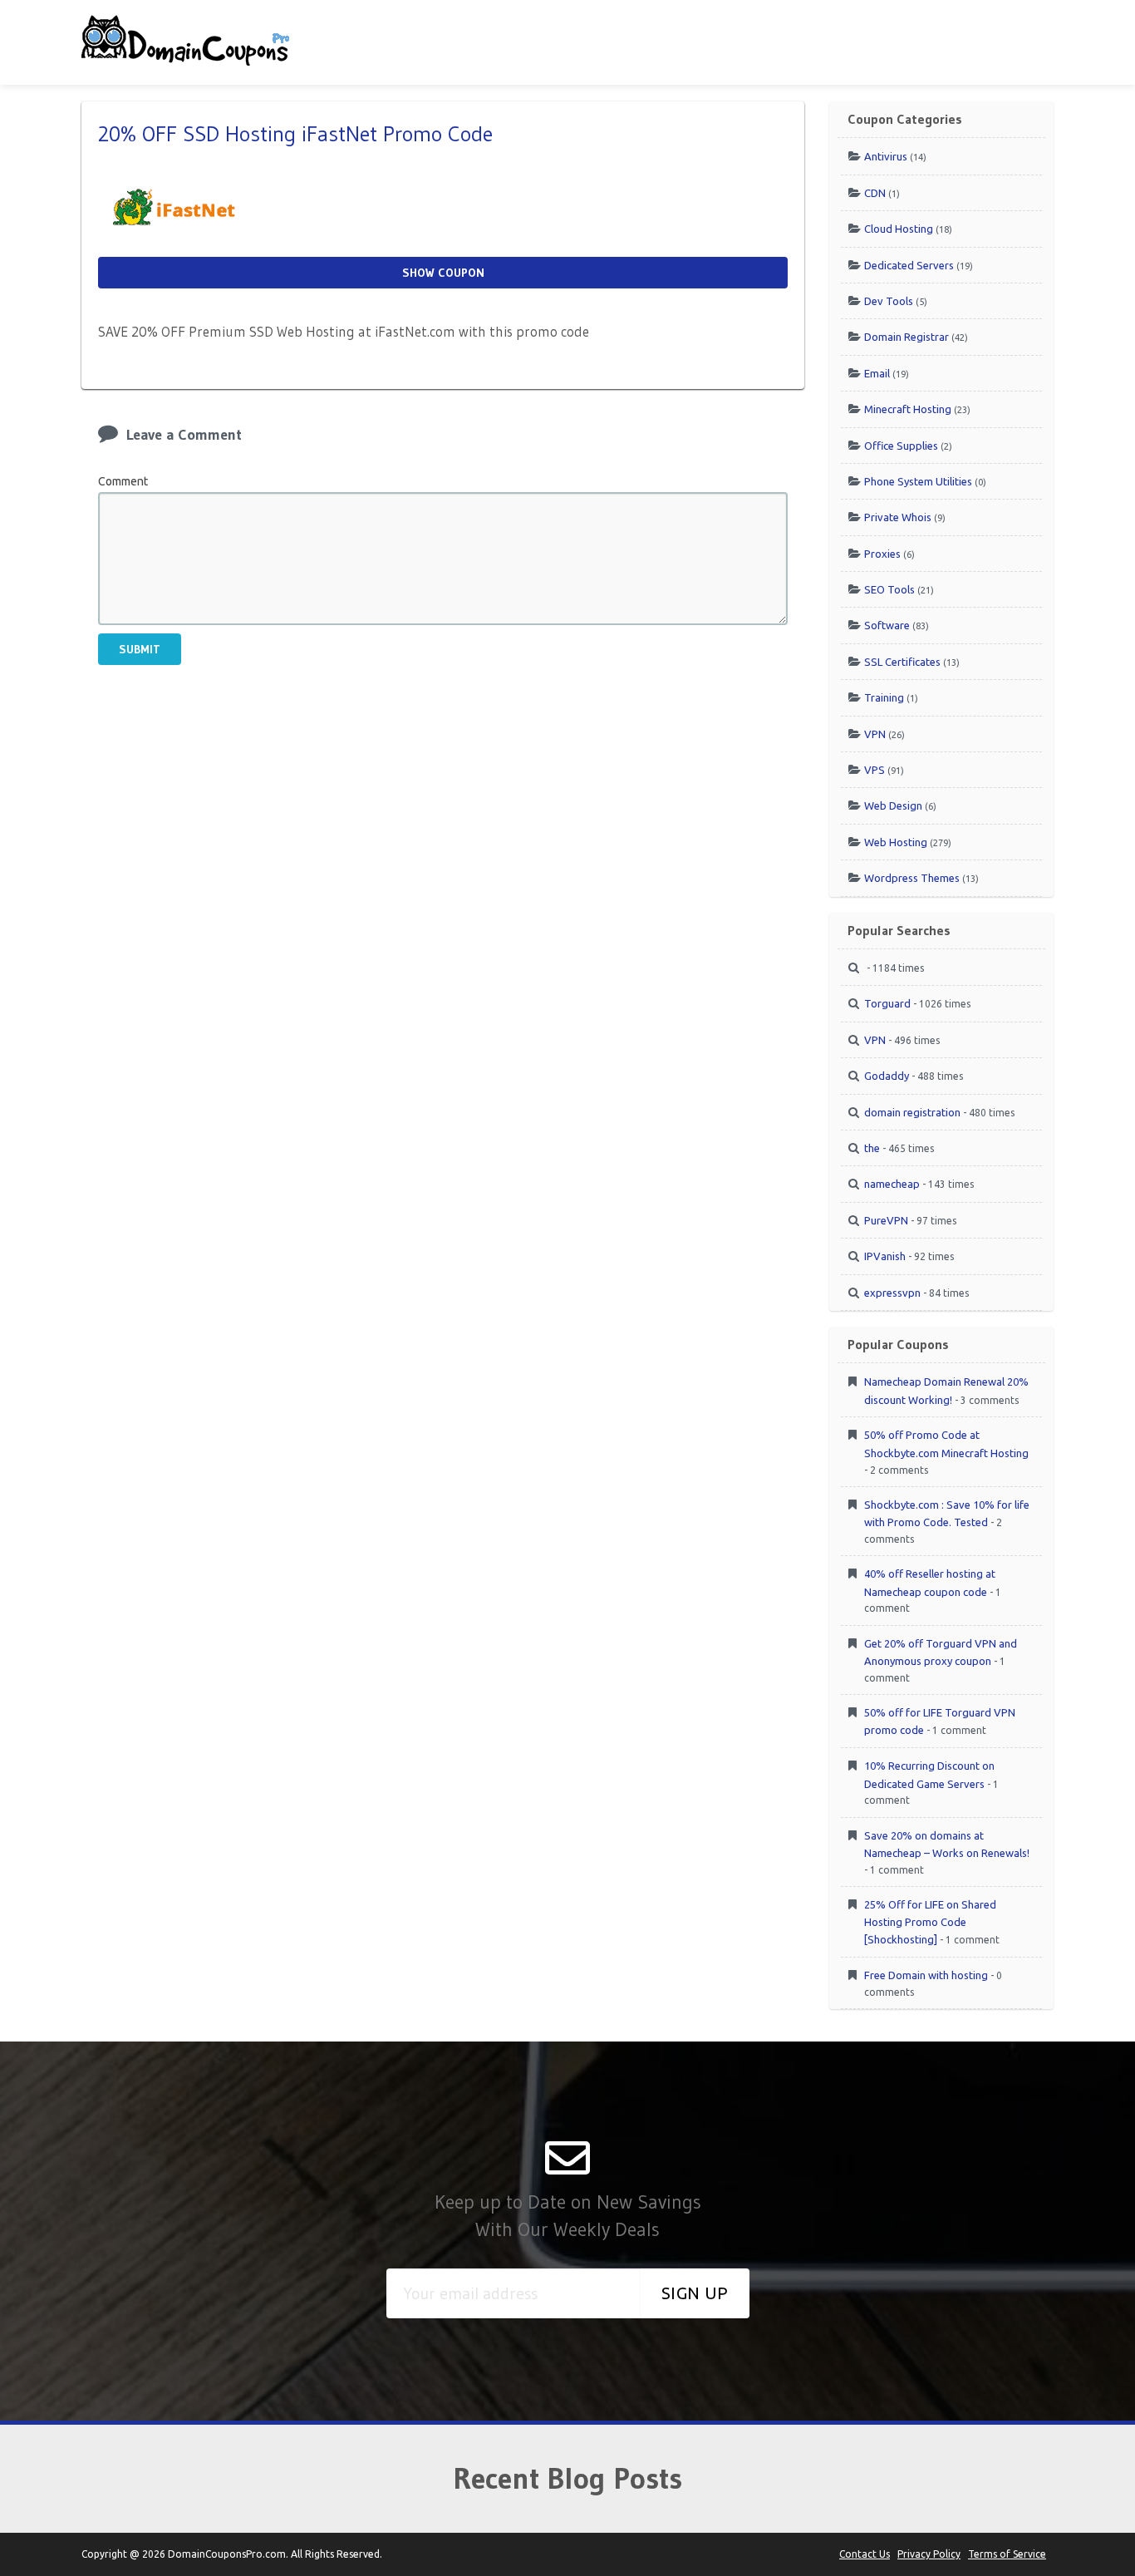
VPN (875, 734)
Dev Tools (889, 301)
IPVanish (885, 1256)
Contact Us (865, 2554)
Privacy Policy (929, 2554)
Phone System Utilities (918, 481)
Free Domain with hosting (926, 1975)
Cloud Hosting (899, 229)
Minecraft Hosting (908, 409)
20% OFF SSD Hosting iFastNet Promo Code (295, 134)
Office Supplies (901, 446)
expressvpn (892, 1293)
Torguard (887, 1003)
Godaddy (887, 1076)
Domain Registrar (907, 337)
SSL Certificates (902, 662)
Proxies (882, 554)
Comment (123, 481)
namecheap (892, 1184)
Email (877, 373)
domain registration (912, 1112)
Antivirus (886, 156)
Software (887, 625)
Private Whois (898, 517)
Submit (140, 649)
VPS (875, 770)
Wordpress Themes (912, 878)
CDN (875, 193)
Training (884, 697)
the (872, 1148)
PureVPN (886, 1220)
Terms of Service (1007, 2554)
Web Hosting (896, 842)
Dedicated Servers (909, 265)
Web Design (893, 805)
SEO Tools (889, 589)
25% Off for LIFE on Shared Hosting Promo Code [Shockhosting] (930, 1922)
